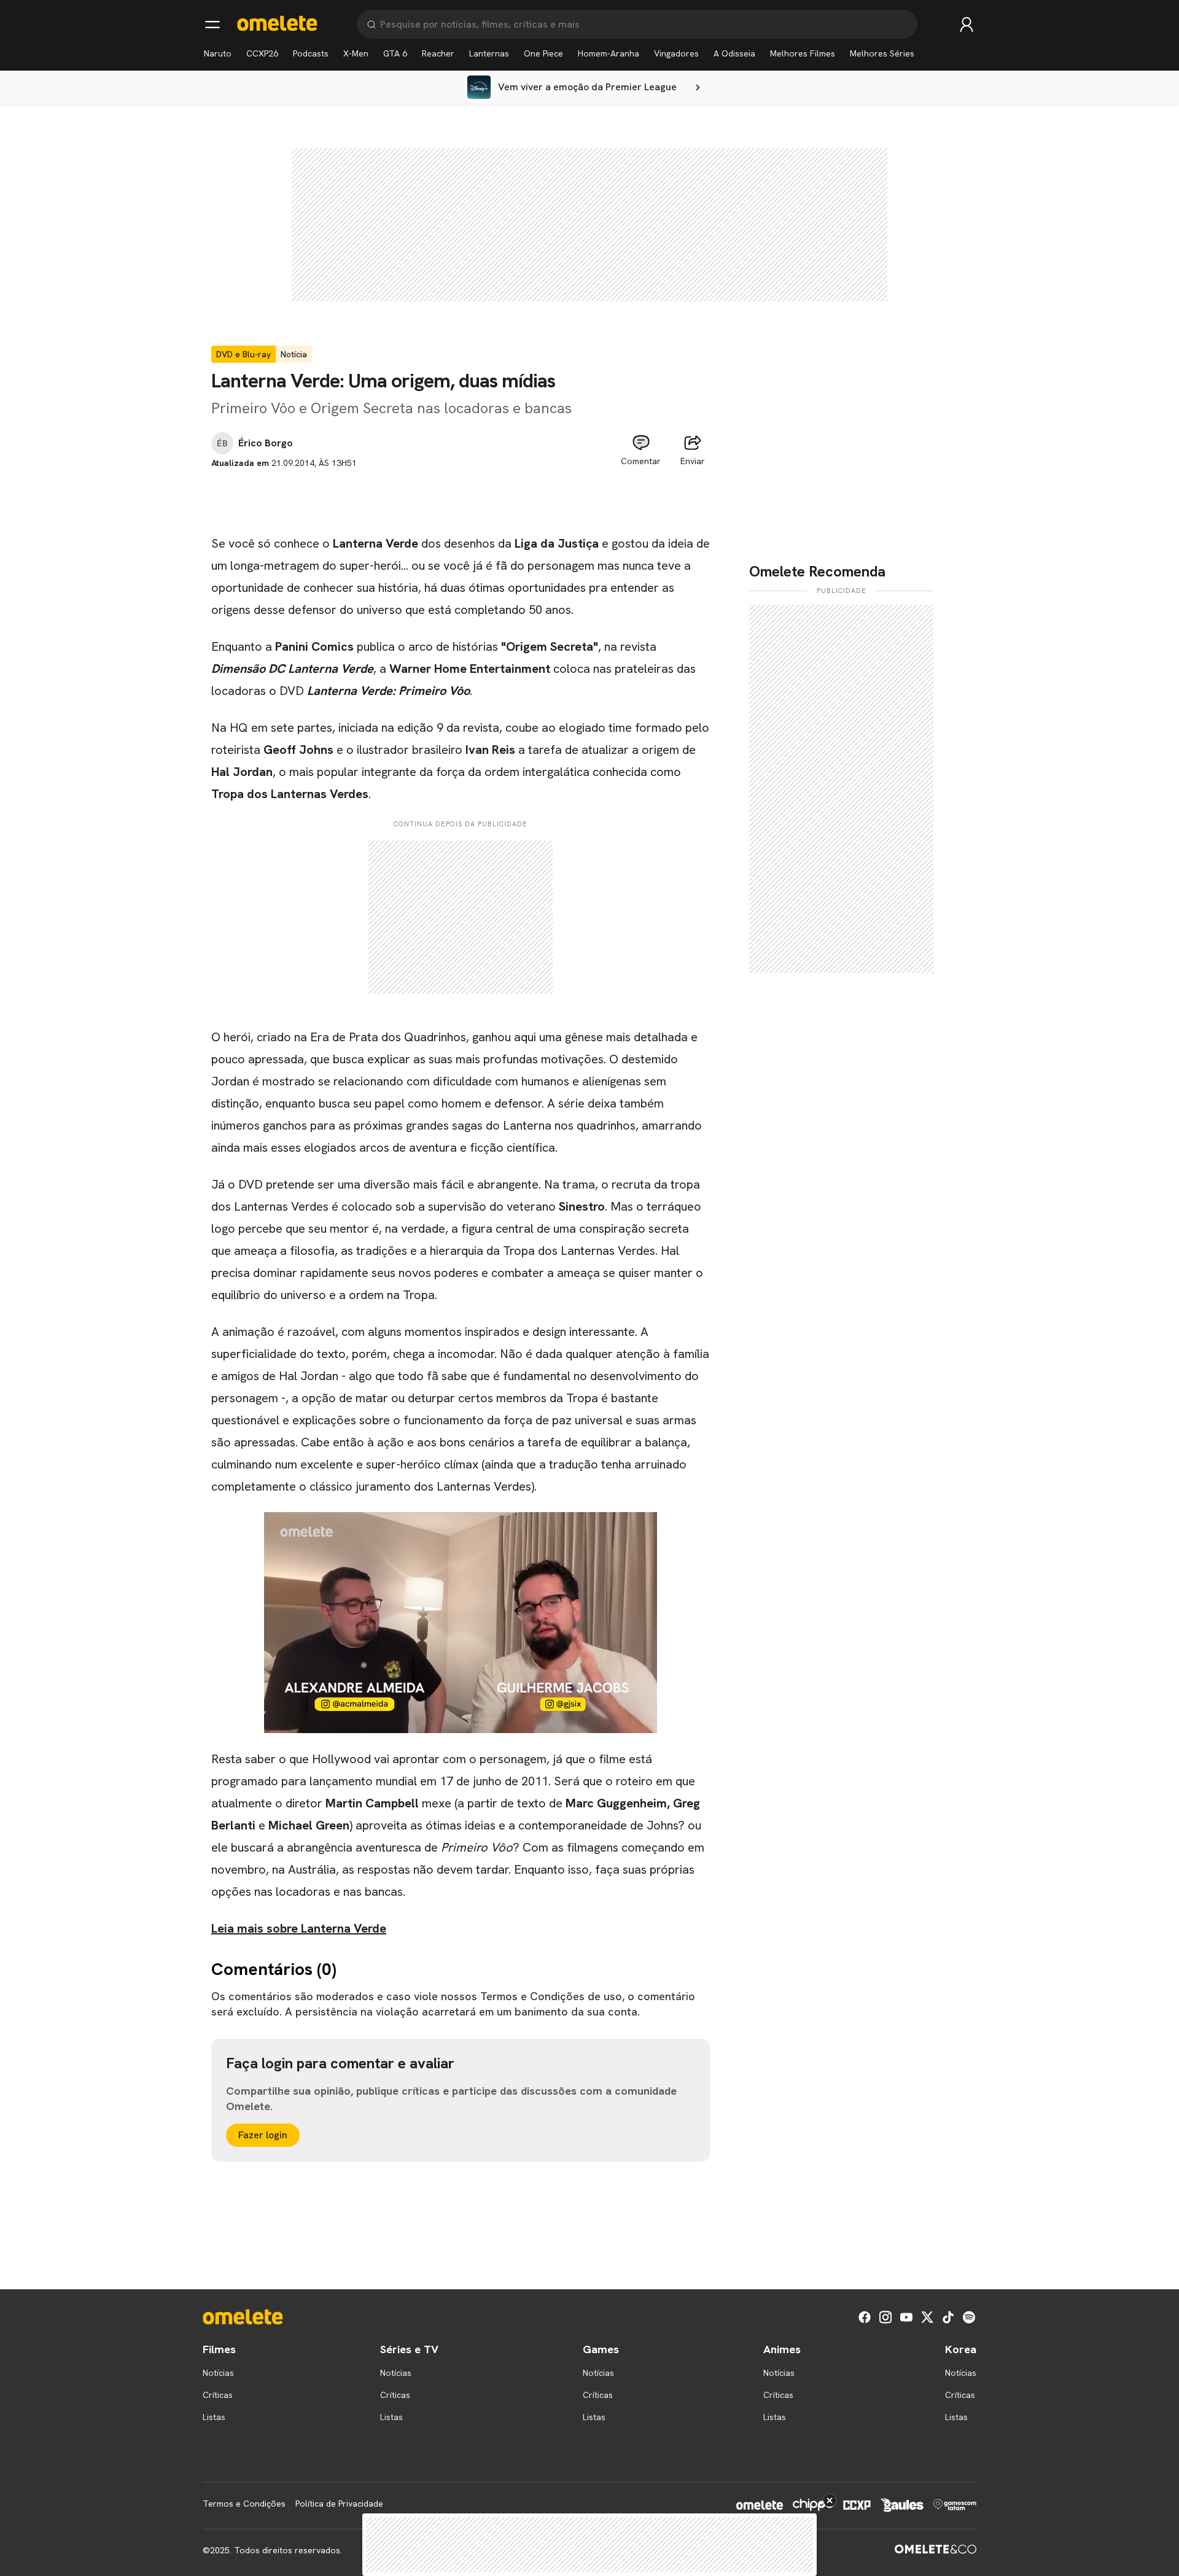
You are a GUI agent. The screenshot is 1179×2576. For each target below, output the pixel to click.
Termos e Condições (244, 2504)
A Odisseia (734, 53)
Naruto (218, 53)
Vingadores (676, 53)
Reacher (438, 53)
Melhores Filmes (803, 53)
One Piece (543, 53)
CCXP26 (262, 53)
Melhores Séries (882, 53)
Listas (214, 2417)
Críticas (218, 2395)
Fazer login (263, 2135)
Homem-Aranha (609, 53)
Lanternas (489, 53)
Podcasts (311, 53)
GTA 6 (395, 53)
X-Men (356, 53)
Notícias (218, 2373)
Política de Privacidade (339, 2504)
